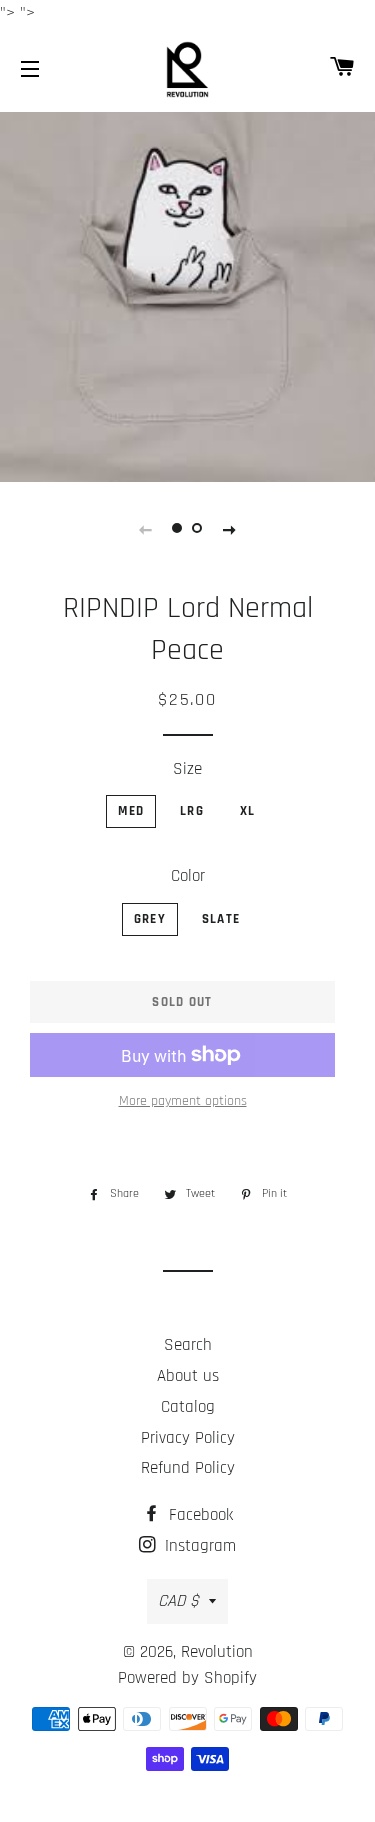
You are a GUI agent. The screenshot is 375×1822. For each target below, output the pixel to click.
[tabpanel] (187, 294)
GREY (150, 919)
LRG (192, 811)
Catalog (188, 1407)
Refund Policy (188, 1468)
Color (188, 876)
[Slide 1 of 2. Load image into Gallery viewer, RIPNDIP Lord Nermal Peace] (178, 529)
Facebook (198, 1515)
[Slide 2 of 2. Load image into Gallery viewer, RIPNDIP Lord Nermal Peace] (198, 529)
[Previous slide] (146, 529)
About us (188, 1376)
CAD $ (178, 1601)
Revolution (217, 1652)
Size (187, 769)
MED (131, 811)
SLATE (221, 919)
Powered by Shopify (187, 1678)
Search (188, 1345)
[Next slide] (230, 529)
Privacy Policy (188, 1438)
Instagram (198, 1546)
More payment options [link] (183, 1101)
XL (248, 811)
